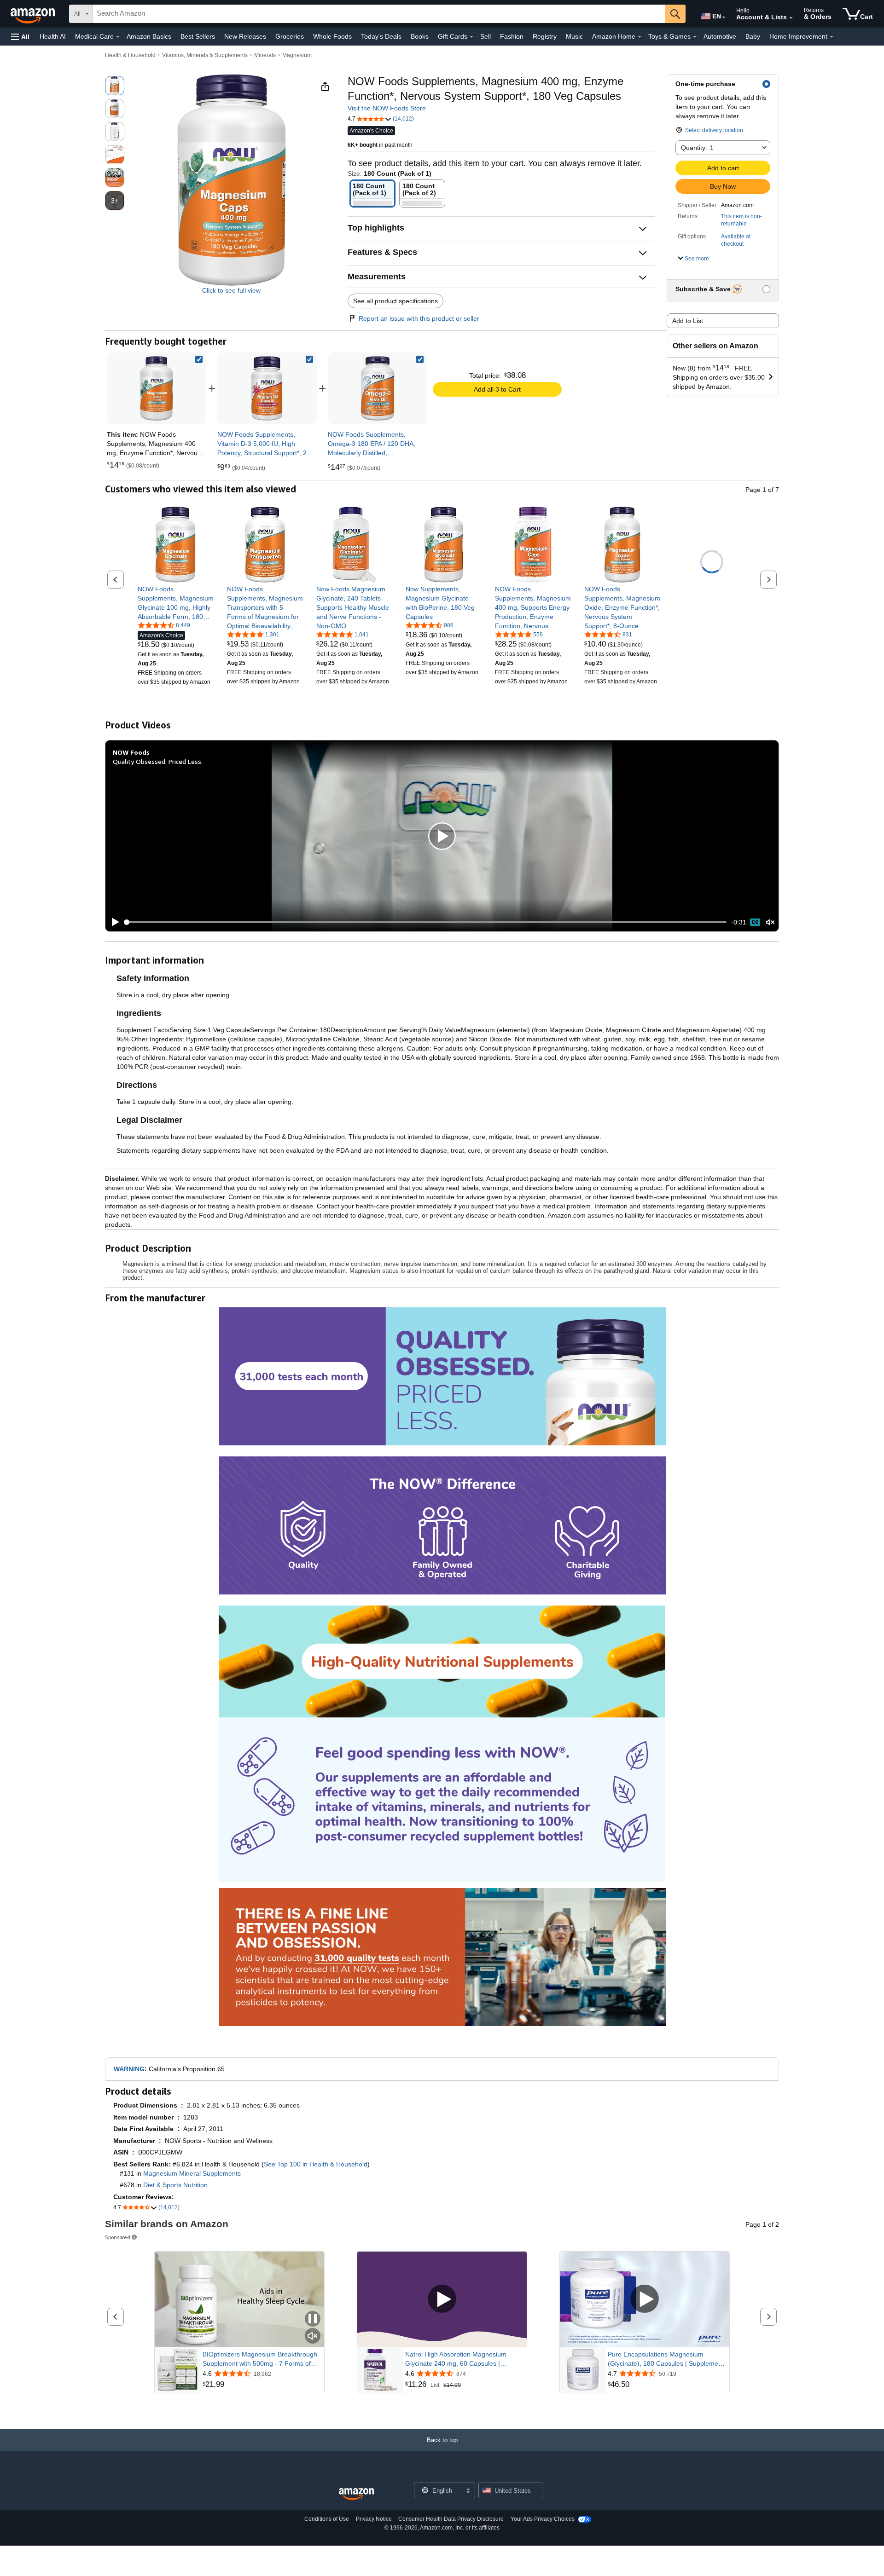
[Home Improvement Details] (832, 37)
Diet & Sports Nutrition (175, 2185)
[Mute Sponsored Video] (313, 2336)
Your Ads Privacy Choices (543, 2519)
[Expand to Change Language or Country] (724, 17)
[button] (20, 37)
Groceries (290, 36)
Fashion (512, 36)
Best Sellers (198, 36)
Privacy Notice (374, 2519)
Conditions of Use (327, 2519)
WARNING (129, 2069)
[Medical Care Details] (118, 37)
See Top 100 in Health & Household (316, 2164)
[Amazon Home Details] (640, 37)
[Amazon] (34, 14)
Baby (753, 36)
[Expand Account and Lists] (791, 18)
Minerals (265, 55)
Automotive (720, 36)
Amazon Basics (149, 36)
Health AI (53, 36)
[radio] (115, 86)
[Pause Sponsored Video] (313, 2319)
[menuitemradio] (755, 922)
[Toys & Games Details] (695, 37)
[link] (267, 388)
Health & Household (130, 55)
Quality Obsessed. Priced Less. (158, 761)
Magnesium (297, 55)
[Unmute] (770, 922)
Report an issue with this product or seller (419, 318)
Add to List (688, 321)
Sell (486, 36)
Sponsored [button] (118, 2237)
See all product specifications (395, 301)
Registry (545, 36)
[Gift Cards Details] (471, 37)
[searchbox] (379, 14)
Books (420, 36)
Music (574, 36)
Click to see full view (231, 290)
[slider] (426, 922)
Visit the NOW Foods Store (387, 108)
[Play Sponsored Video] (442, 2300)
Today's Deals (381, 36)
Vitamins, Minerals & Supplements (205, 55)
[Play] (113, 922)
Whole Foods (332, 36)
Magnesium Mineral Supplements (192, 2173)
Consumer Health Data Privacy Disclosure (451, 2519)
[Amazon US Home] (356, 2494)
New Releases (245, 36)
